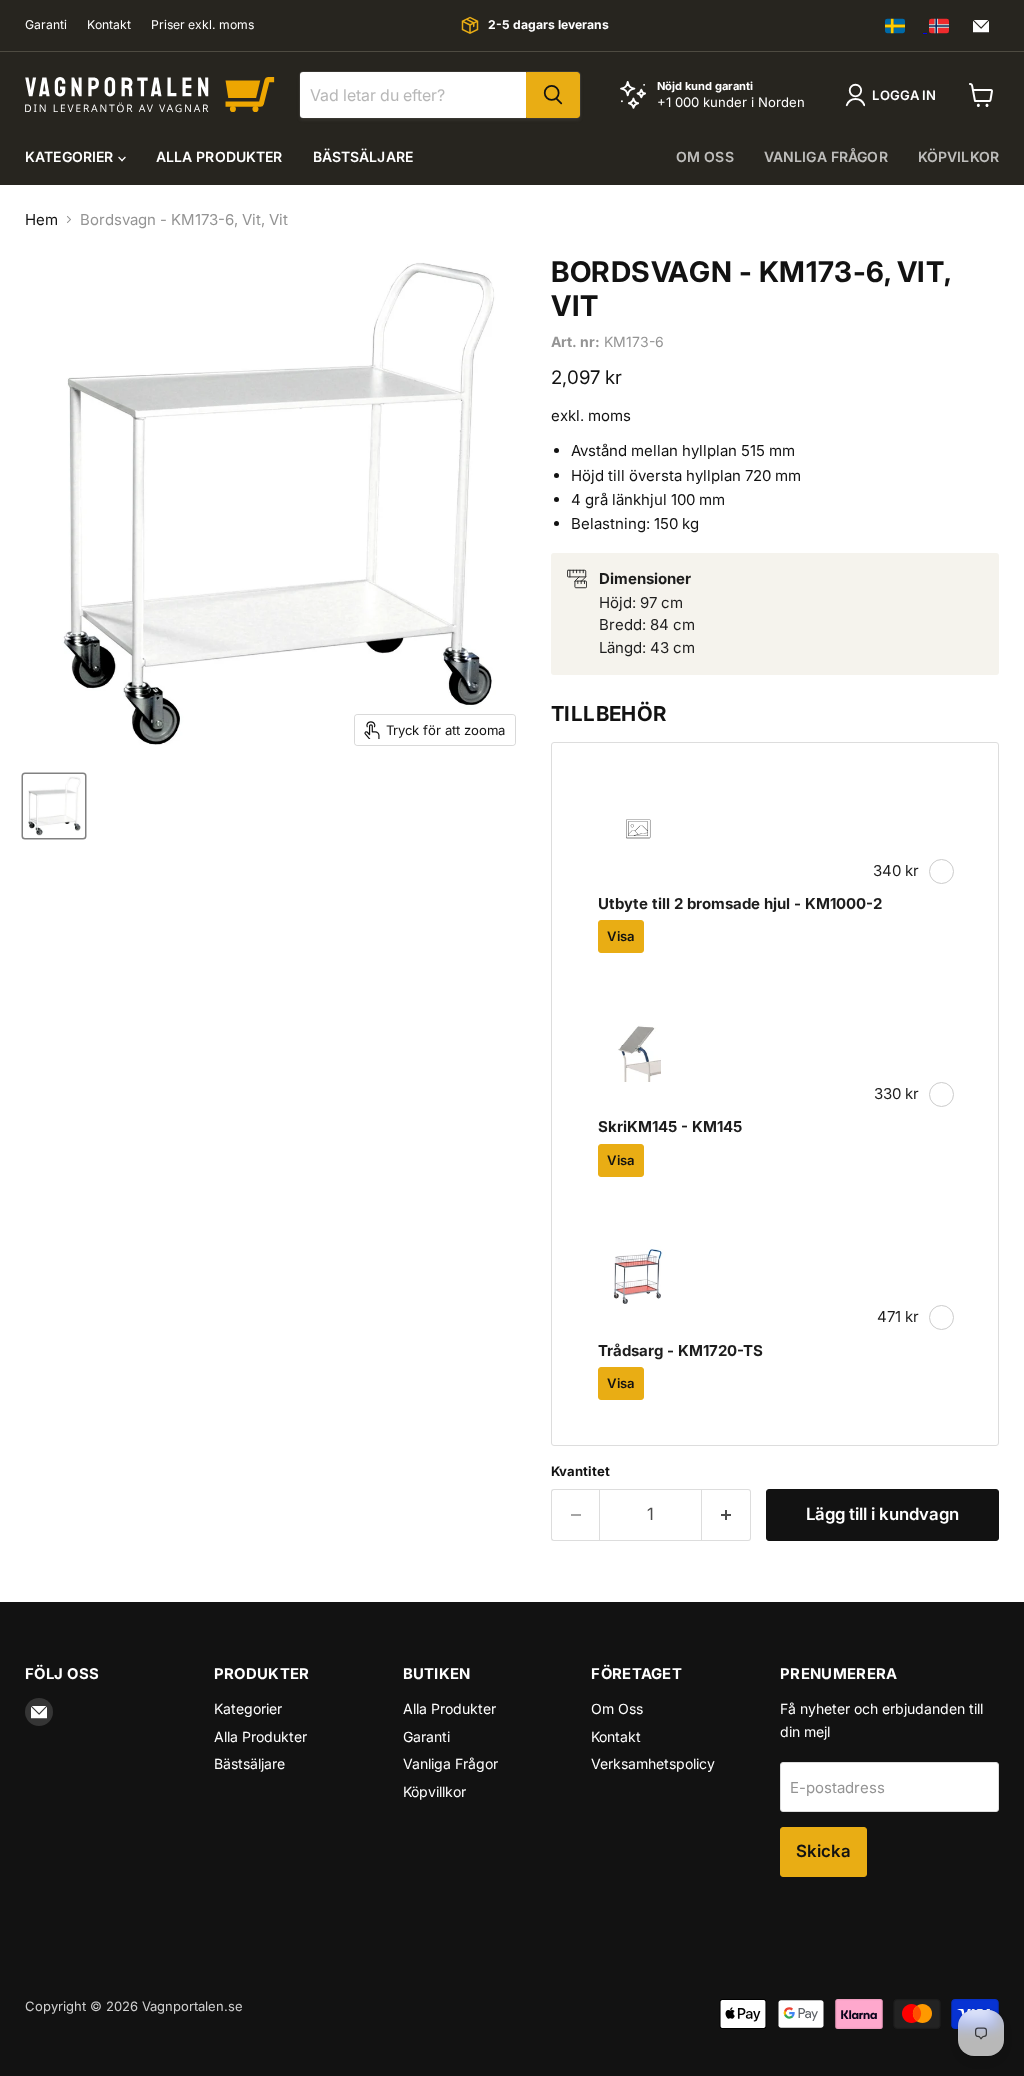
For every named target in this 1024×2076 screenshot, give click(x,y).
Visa (621, 936)
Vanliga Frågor (450, 1763)
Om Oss (617, 1708)
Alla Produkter (219, 156)
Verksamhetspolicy (653, 1763)
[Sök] (553, 95)
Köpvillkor (434, 1791)
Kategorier (71, 156)
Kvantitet (580, 1471)
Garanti (46, 25)
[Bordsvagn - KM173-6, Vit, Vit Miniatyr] (54, 806)
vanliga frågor (826, 156)
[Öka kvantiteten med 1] (726, 1514)
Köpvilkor (958, 156)
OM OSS (705, 156)
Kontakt (109, 25)
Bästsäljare (363, 156)
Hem (41, 219)
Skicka (823, 1851)
